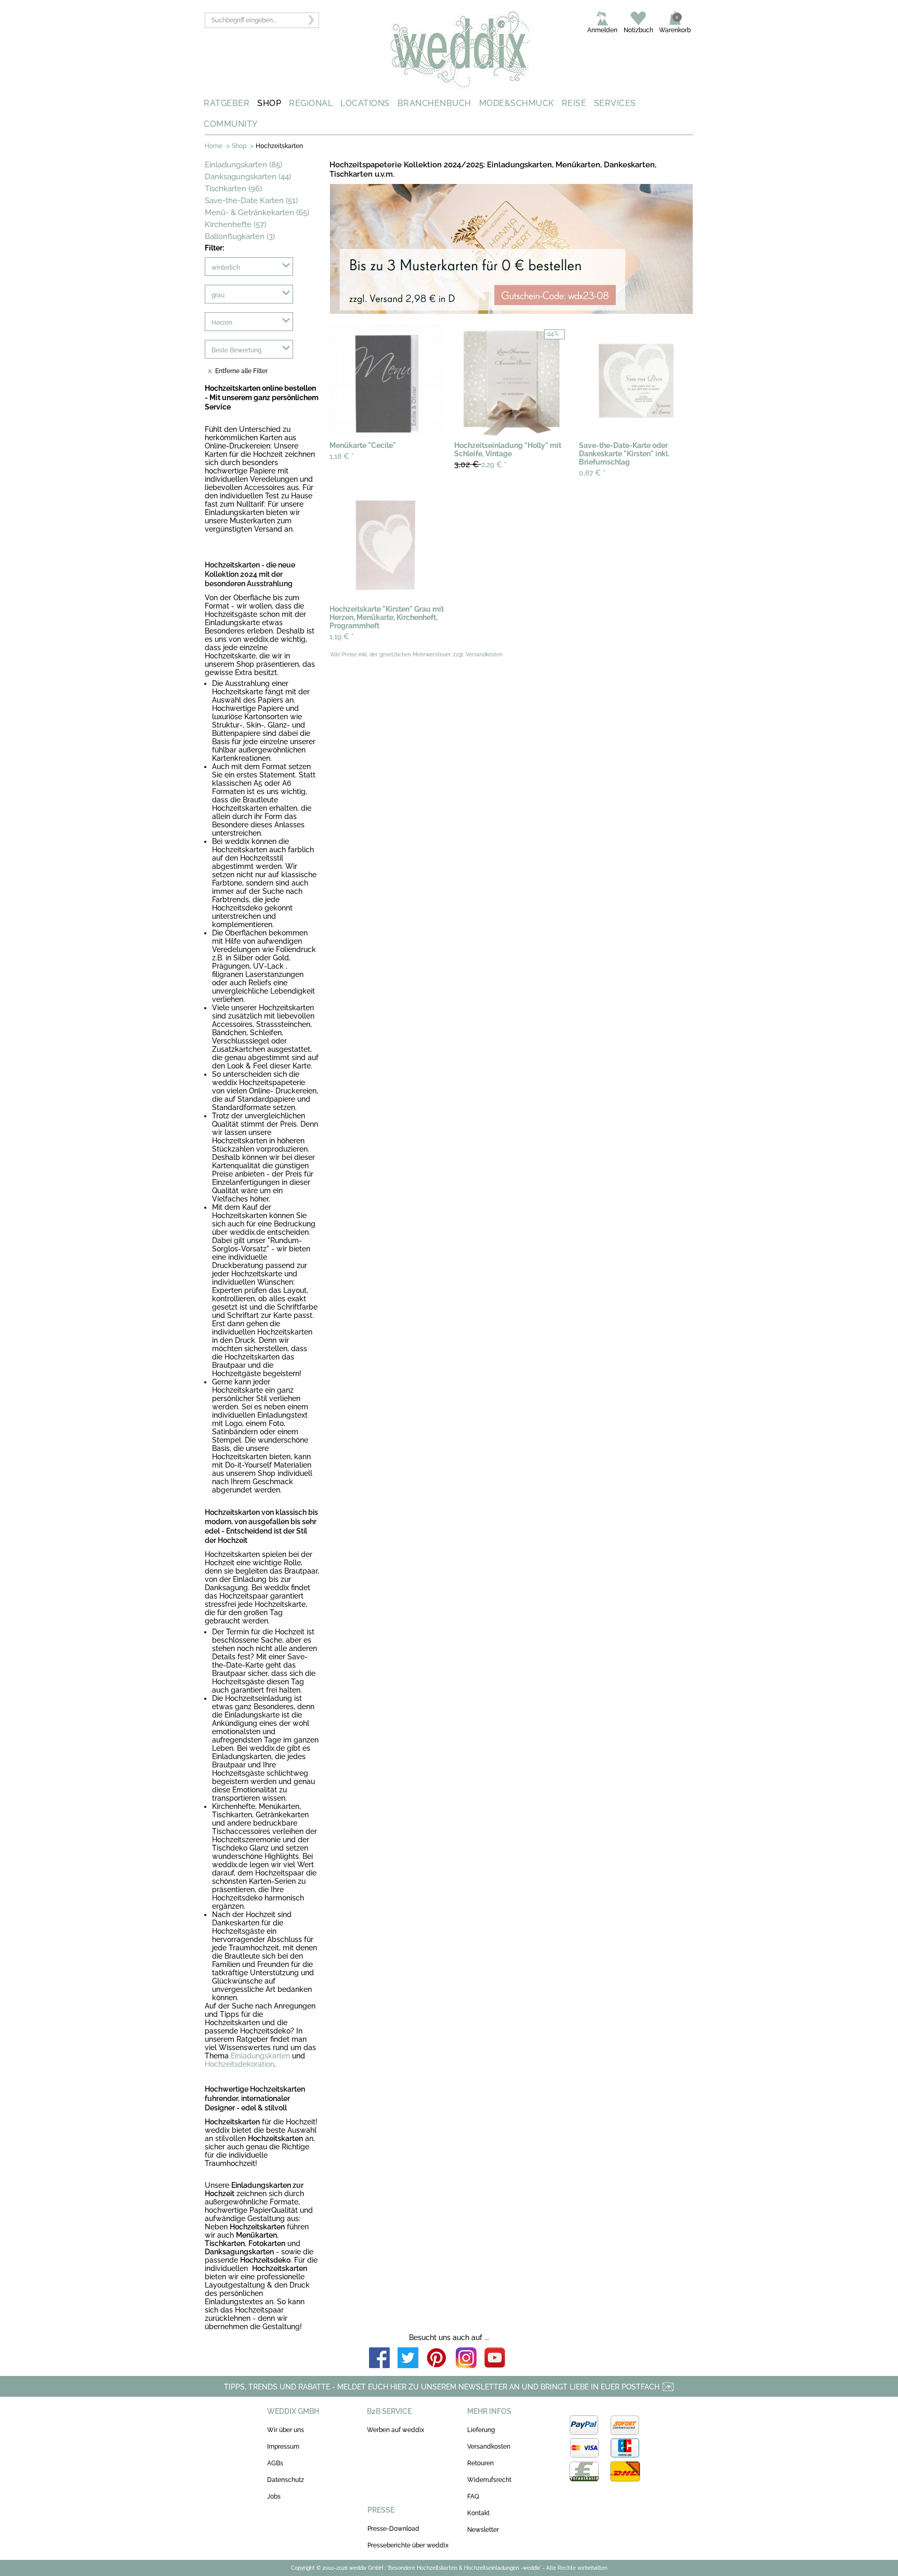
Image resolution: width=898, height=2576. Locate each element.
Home (214, 146)
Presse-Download (393, 2529)
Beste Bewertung (236, 350)
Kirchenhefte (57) (235, 224)
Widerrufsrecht (489, 2480)
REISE (574, 103)
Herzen (222, 323)
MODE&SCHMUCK (517, 103)
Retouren (480, 2463)
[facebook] (379, 2359)
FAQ (473, 2496)
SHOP (269, 103)
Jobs (274, 2496)
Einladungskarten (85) (243, 165)
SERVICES (615, 103)
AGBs (275, 2463)
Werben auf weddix (395, 2430)
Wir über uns (286, 2430)
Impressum (283, 2447)
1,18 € (342, 456)
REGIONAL (311, 103)
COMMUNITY (231, 124)
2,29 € (480, 464)
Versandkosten (489, 2447)
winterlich (226, 268)
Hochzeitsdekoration (240, 2064)
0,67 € (592, 473)
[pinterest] (437, 2359)
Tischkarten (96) (233, 189)
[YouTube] (495, 2359)
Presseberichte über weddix (408, 2545)
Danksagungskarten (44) (248, 177)
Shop (239, 146)
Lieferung (481, 2430)
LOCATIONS (365, 103)
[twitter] (408, 2359)
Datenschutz (286, 2480)
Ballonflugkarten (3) (240, 236)
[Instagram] (466, 2359)
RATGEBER (227, 103)
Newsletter (483, 2530)
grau (218, 295)
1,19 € (342, 637)
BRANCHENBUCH (434, 103)
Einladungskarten (260, 2056)
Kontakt (478, 2513)
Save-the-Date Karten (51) (251, 201)
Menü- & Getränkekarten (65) (257, 213)
